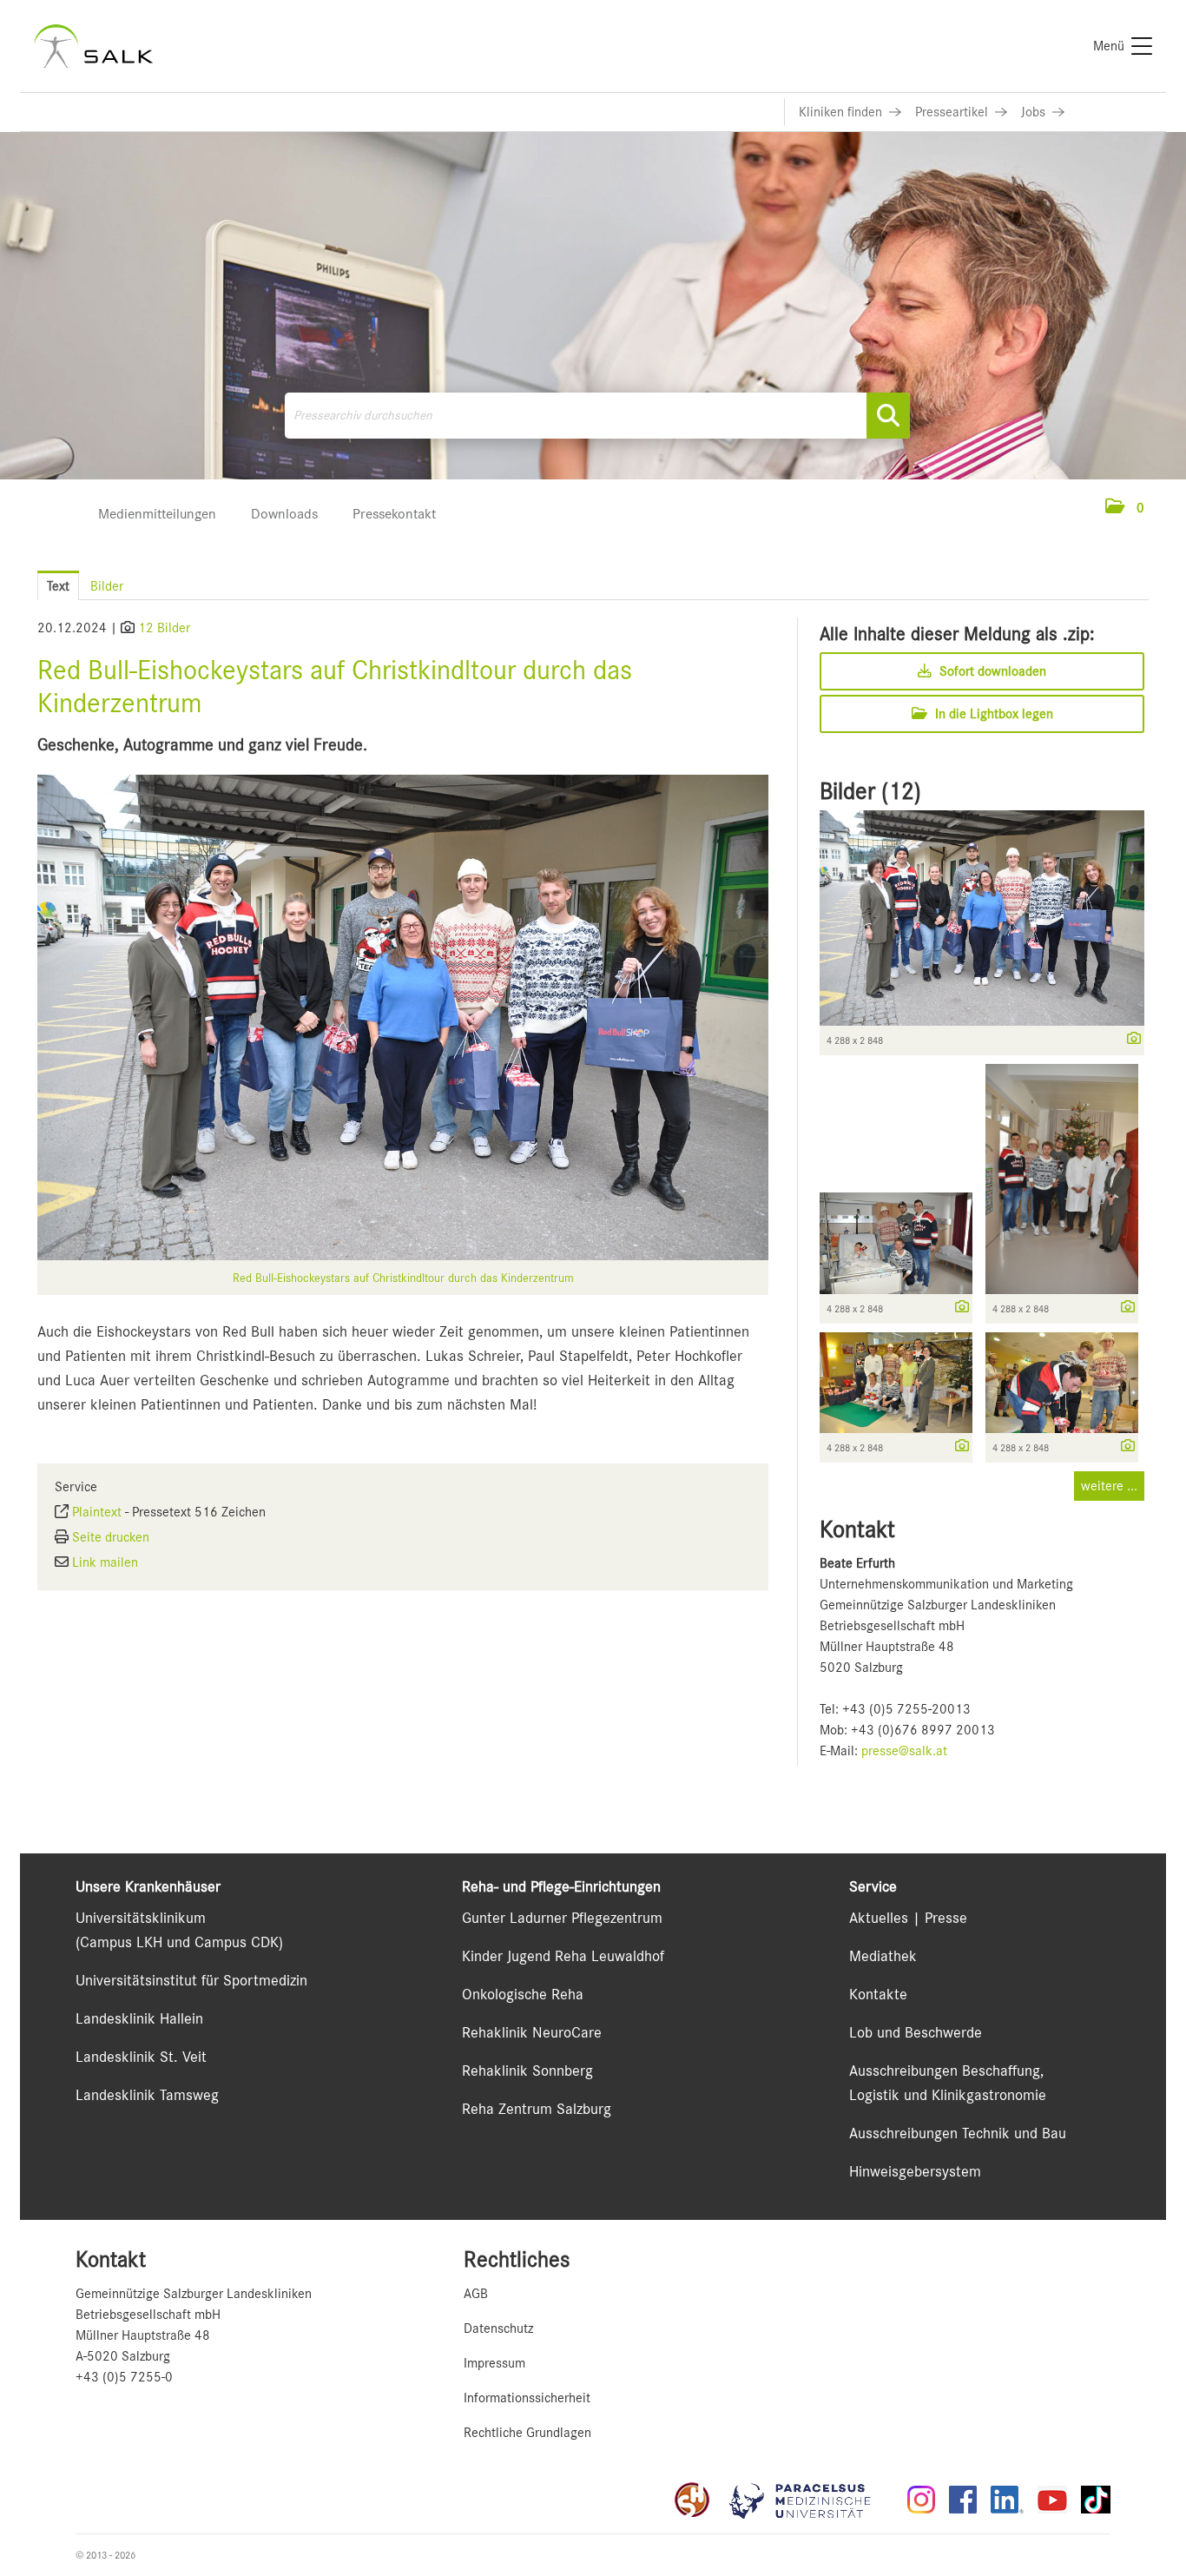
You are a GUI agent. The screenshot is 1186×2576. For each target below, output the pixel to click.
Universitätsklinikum (141, 1918)
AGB (476, 2294)
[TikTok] (1096, 2500)
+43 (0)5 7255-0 (124, 2377)
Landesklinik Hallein (139, 2018)
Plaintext (97, 1512)
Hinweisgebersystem (915, 2171)
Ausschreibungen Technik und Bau (958, 2133)
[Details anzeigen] (1130, 1040)
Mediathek (883, 1956)
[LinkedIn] (1007, 2500)
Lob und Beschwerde (916, 2032)
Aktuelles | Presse (908, 1918)
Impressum (494, 2363)
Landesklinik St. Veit (141, 2057)
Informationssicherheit (527, 2398)
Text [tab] (58, 586)
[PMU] (808, 2500)
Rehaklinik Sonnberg (527, 2071)
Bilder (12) (870, 791)
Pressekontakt (394, 514)
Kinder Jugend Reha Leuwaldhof (563, 1956)
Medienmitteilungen (157, 514)
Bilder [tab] (107, 586)
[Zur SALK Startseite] (93, 46)
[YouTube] (1052, 2500)
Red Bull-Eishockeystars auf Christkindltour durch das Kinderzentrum (403, 1278)
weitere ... (1109, 1486)
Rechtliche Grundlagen (527, 2433)
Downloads (284, 514)
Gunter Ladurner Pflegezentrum (562, 1918)
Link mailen (105, 1562)
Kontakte (878, 1994)
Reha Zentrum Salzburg (537, 2109)
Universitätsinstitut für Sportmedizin (191, 1980)
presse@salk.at (904, 1751)
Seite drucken (111, 1537)
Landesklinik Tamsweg (147, 2095)
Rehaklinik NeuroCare (532, 2032)
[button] (1125, 508)
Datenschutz (498, 2328)
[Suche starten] (888, 416)
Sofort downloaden (991, 671)
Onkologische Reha (523, 1994)
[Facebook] (963, 2500)
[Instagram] (921, 2500)
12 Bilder (164, 628)
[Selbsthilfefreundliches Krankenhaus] (692, 2500)
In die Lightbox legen (992, 714)
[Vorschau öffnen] (403, 1017)
